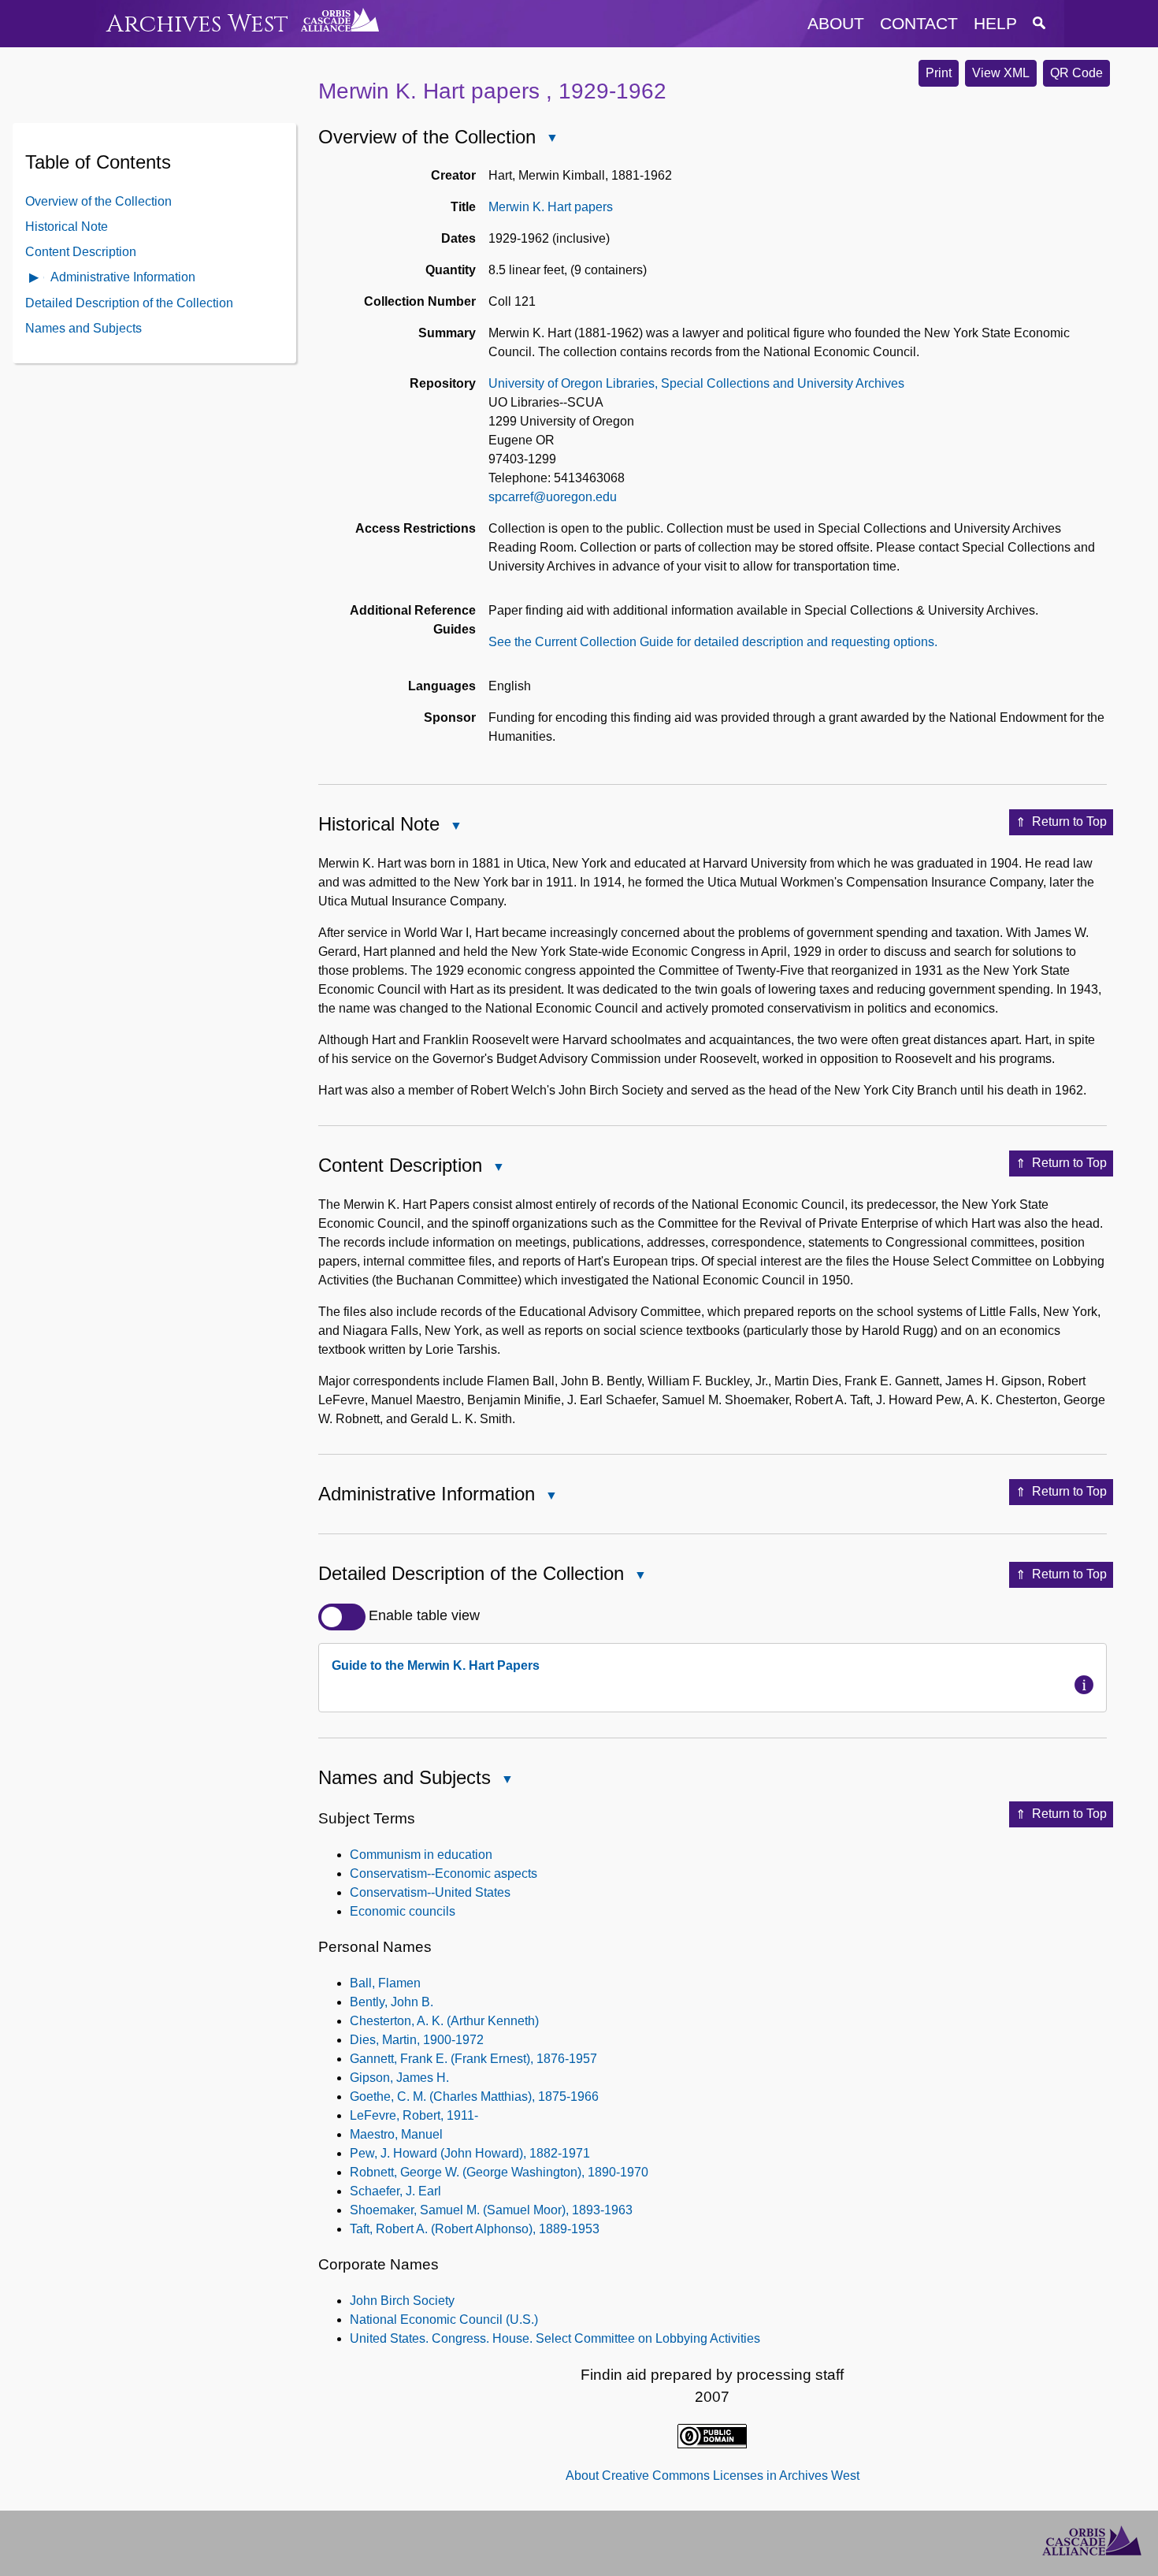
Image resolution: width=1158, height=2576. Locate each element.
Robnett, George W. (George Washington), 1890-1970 (499, 2172)
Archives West (197, 24)
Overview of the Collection (98, 201)
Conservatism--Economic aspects (444, 1873)
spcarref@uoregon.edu (553, 497)
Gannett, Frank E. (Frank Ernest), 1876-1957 (473, 2059)
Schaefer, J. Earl (395, 2191)
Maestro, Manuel (396, 2134)
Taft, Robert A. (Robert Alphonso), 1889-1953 (475, 2229)
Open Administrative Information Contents (35, 279)
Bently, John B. (392, 2002)
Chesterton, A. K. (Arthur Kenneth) (444, 2021)
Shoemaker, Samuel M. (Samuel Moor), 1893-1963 (491, 2210)
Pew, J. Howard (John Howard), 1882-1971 (470, 2153)
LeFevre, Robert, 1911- (414, 2115)
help (995, 23)
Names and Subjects (84, 327)
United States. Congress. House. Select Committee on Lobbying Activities (555, 2338)
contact (919, 23)
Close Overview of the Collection (551, 139)
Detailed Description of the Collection (129, 302)
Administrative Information (123, 276)
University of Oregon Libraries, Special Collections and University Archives (696, 383)
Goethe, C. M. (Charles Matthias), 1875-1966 (474, 2096)
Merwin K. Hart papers (551, 207)
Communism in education (421, 1855)
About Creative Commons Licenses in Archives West (713, 2476)
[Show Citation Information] (1084, 1685)
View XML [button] (1001, 73)
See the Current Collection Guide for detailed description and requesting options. (713, 642)
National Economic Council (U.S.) (444, 2320)
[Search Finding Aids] (1039, 23)
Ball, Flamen (385, 1983)
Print (939, 73)
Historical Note (67, 226)
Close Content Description (498, 1168)
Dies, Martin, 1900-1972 (417, 2040)
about (836, 23)
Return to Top (1069, 821)
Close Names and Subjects (507, 1781)
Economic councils (403, 1911)
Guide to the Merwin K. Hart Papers (436, 1665)
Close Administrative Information (551, 1497)
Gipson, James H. (399, 2078)
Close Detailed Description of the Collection (640, 1576)
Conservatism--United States (430, 1892)
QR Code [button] (1076, 73)
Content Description (81, 251)
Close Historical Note (455, 827)
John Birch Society (402, 2301)
